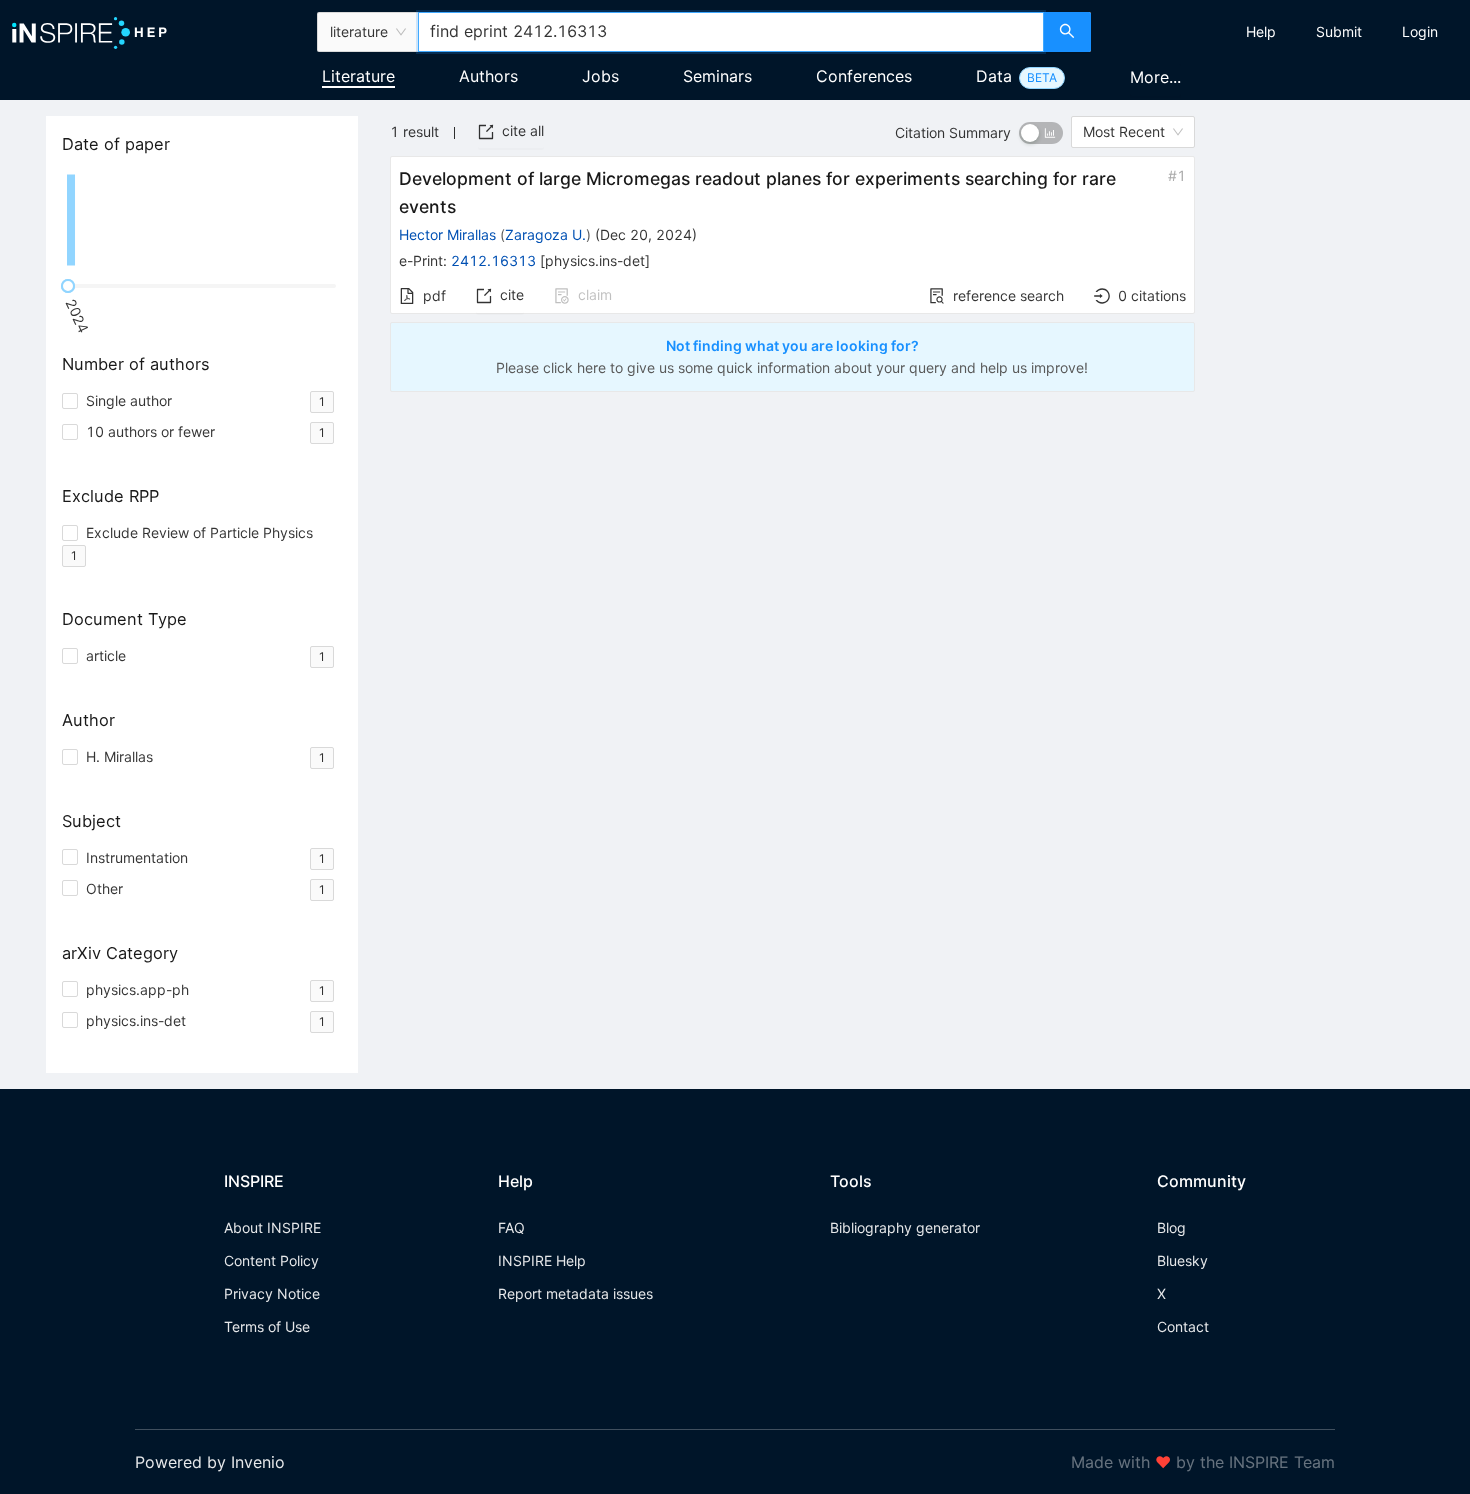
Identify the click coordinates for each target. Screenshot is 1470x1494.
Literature (358, 76)
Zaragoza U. (545, 234)
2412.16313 (493, 260)
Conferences (864, 76)
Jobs (600, 76)
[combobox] (731, 32)
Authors (488, 76)
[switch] (1041, 133)
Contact (1183, 1326)
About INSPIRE (272, 1227)
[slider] (68, 286)
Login (1420, 31)
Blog (1171, 1227)
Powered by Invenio (210, 1462)
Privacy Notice (272, 1293)
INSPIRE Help (542, 1260)
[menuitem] (1261, 32)
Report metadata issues (575, 1293)
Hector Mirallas (447, 234)
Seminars (717, 76)
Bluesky (1182, 1260)
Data (994, 76)
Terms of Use (267, 1326)
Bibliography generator (905, 1227)
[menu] (1283, 32)
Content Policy (271, 1260)
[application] (202, 220)
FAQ (511, 1227)
